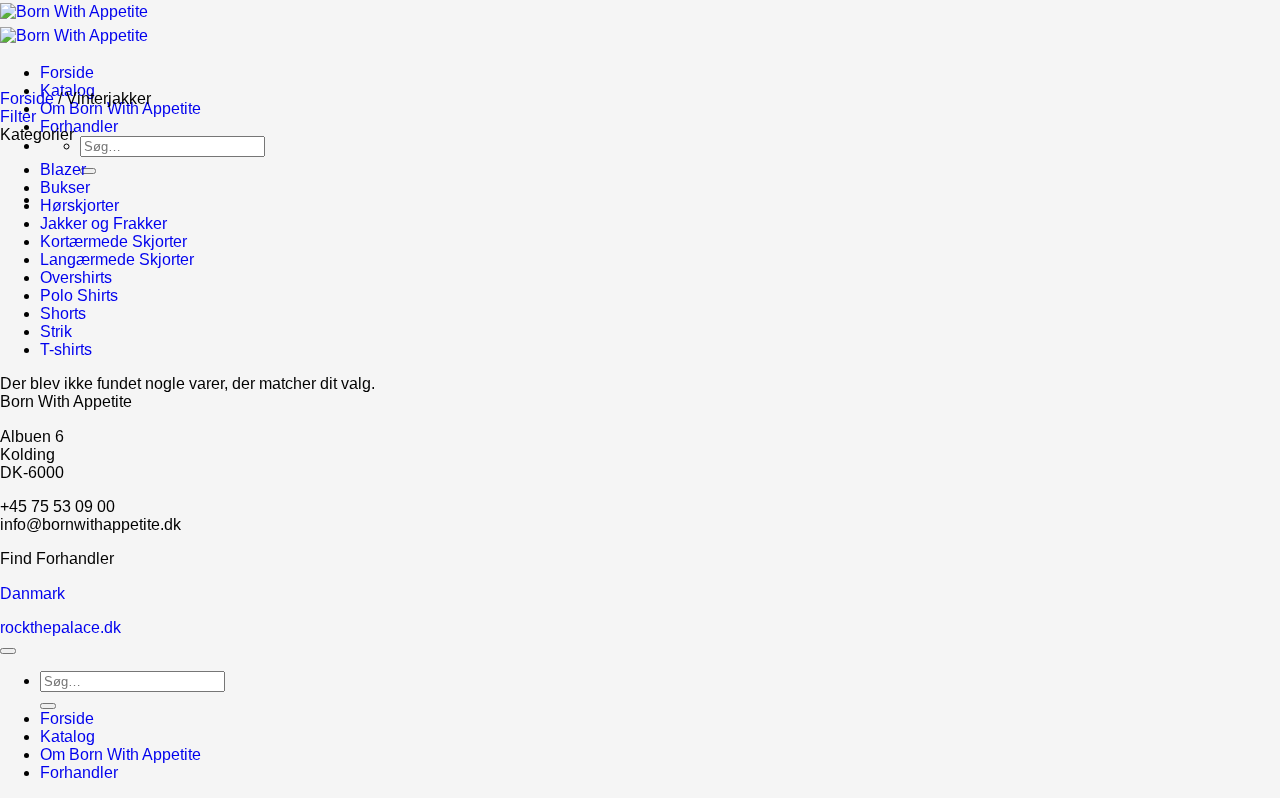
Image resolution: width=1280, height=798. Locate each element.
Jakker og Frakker (103, 223)
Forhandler (79, 126)
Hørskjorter (79, 205)
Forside (67, 72)
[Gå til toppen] (8, 651)
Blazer (63, 169)
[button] (18, 116)
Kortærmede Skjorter (113, 241)
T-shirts (66, 349)
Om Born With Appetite (120, 108)
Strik (56, 331)
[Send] (88, 171)
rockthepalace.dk (60, 627)
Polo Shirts (79, 295)
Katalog (67, 736)
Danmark (32, 593)
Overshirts (76, 277)
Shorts (63, 313)
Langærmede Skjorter (117, 259)
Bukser (65, 187)
